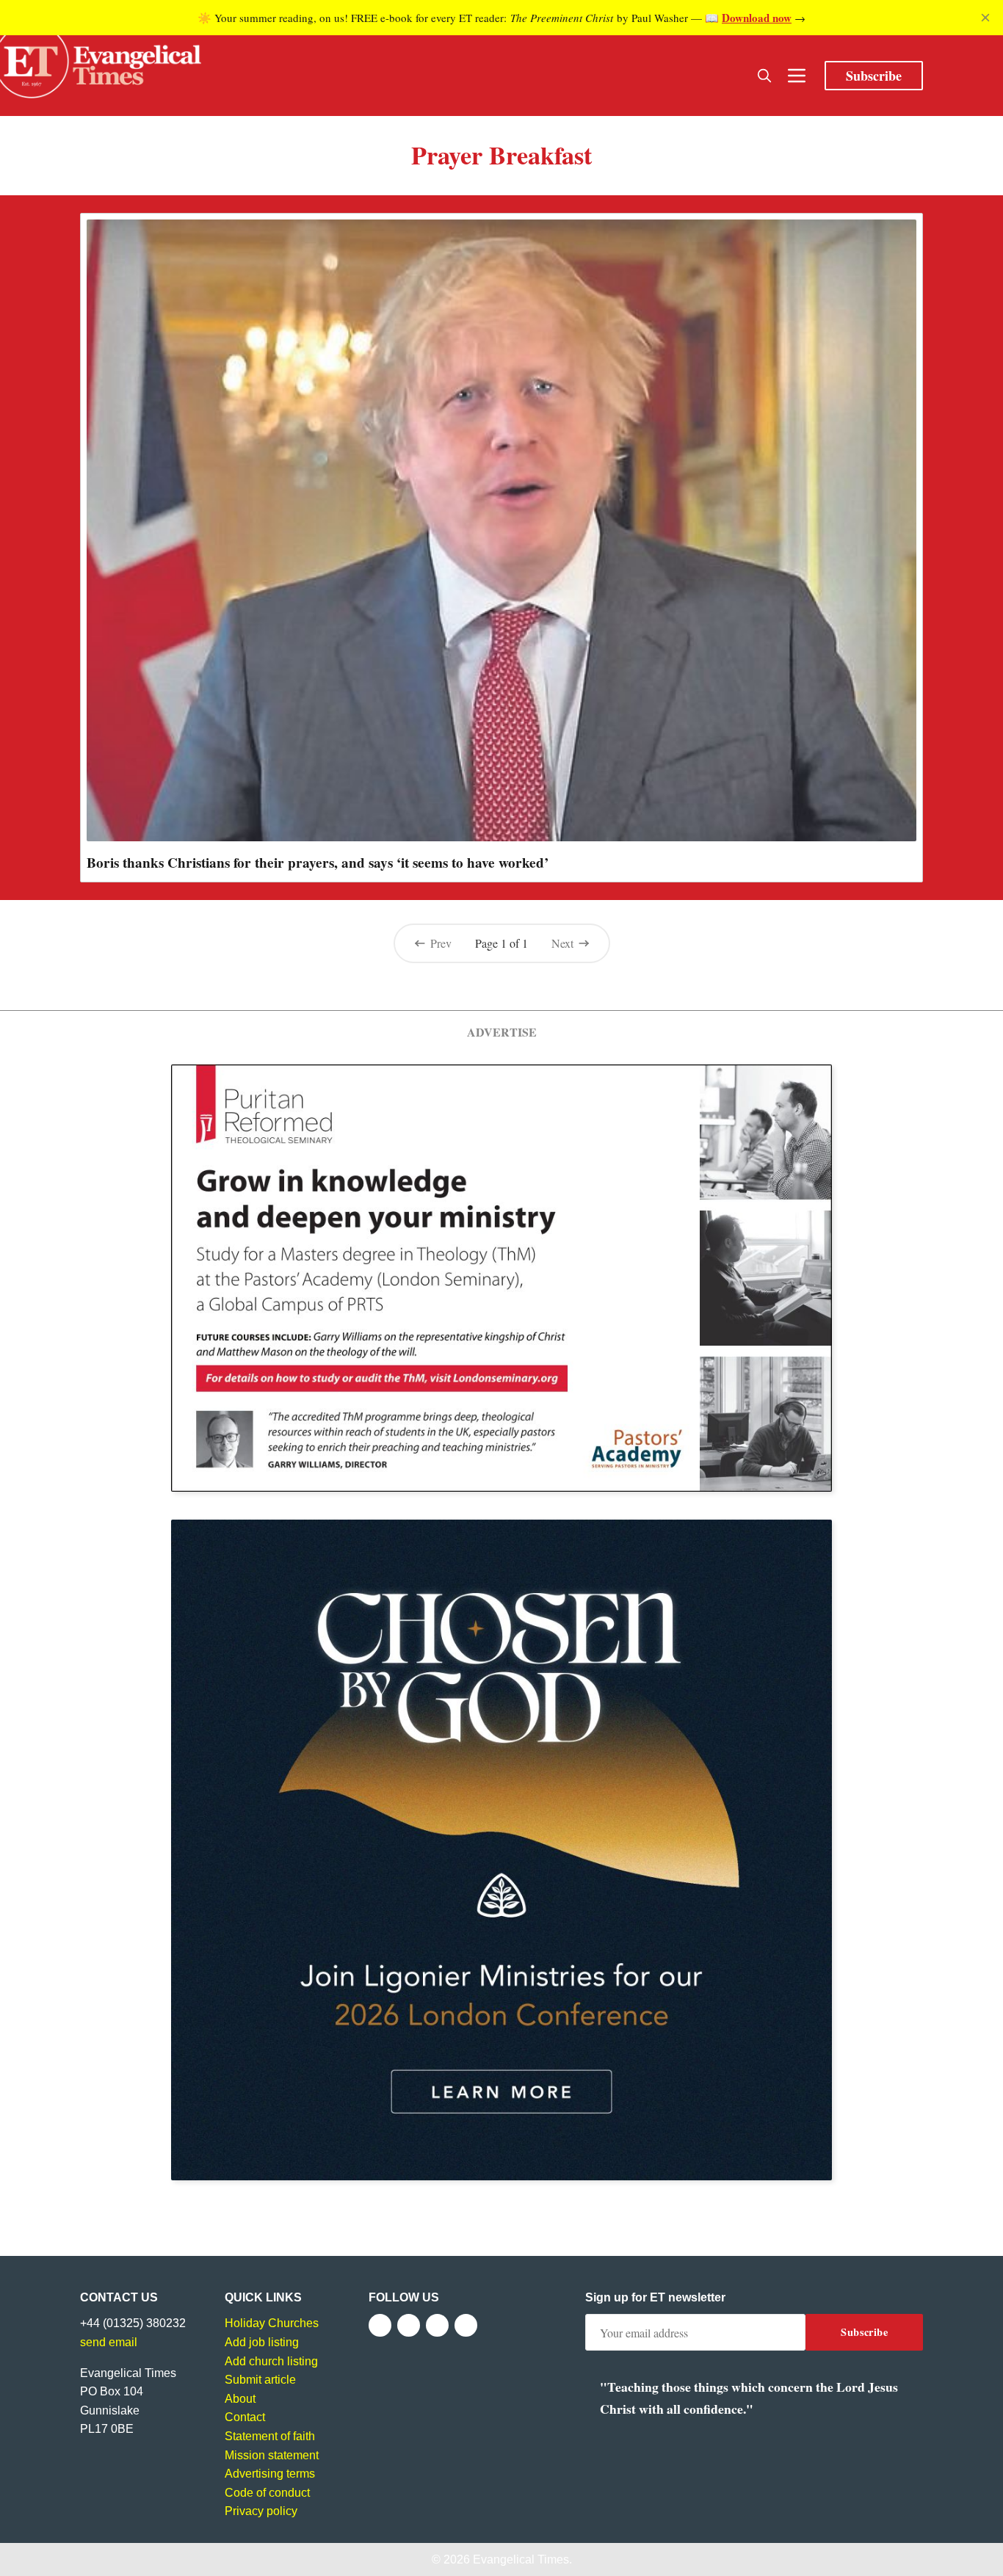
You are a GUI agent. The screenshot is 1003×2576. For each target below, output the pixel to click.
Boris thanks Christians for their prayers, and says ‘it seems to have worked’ (318, 863)
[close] (985, 18)
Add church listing (271, 2361)
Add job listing (262, 2342)
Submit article (260, 2380)
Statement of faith (270, 2436)
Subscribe (874, 76)
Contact (245, 2417)
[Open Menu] (797, 76)
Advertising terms (270, 2474)
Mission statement (272, 2455)
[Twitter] (409, 2325)
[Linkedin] (466, 2325)
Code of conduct (267, 2493)
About (240, 2399)
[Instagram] (437, 2325)
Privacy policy (261, 2511)
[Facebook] (380, 2325)
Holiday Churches (272, 2323)
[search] (764, 76)
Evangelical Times (521, 2559)
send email (109, 2342)
